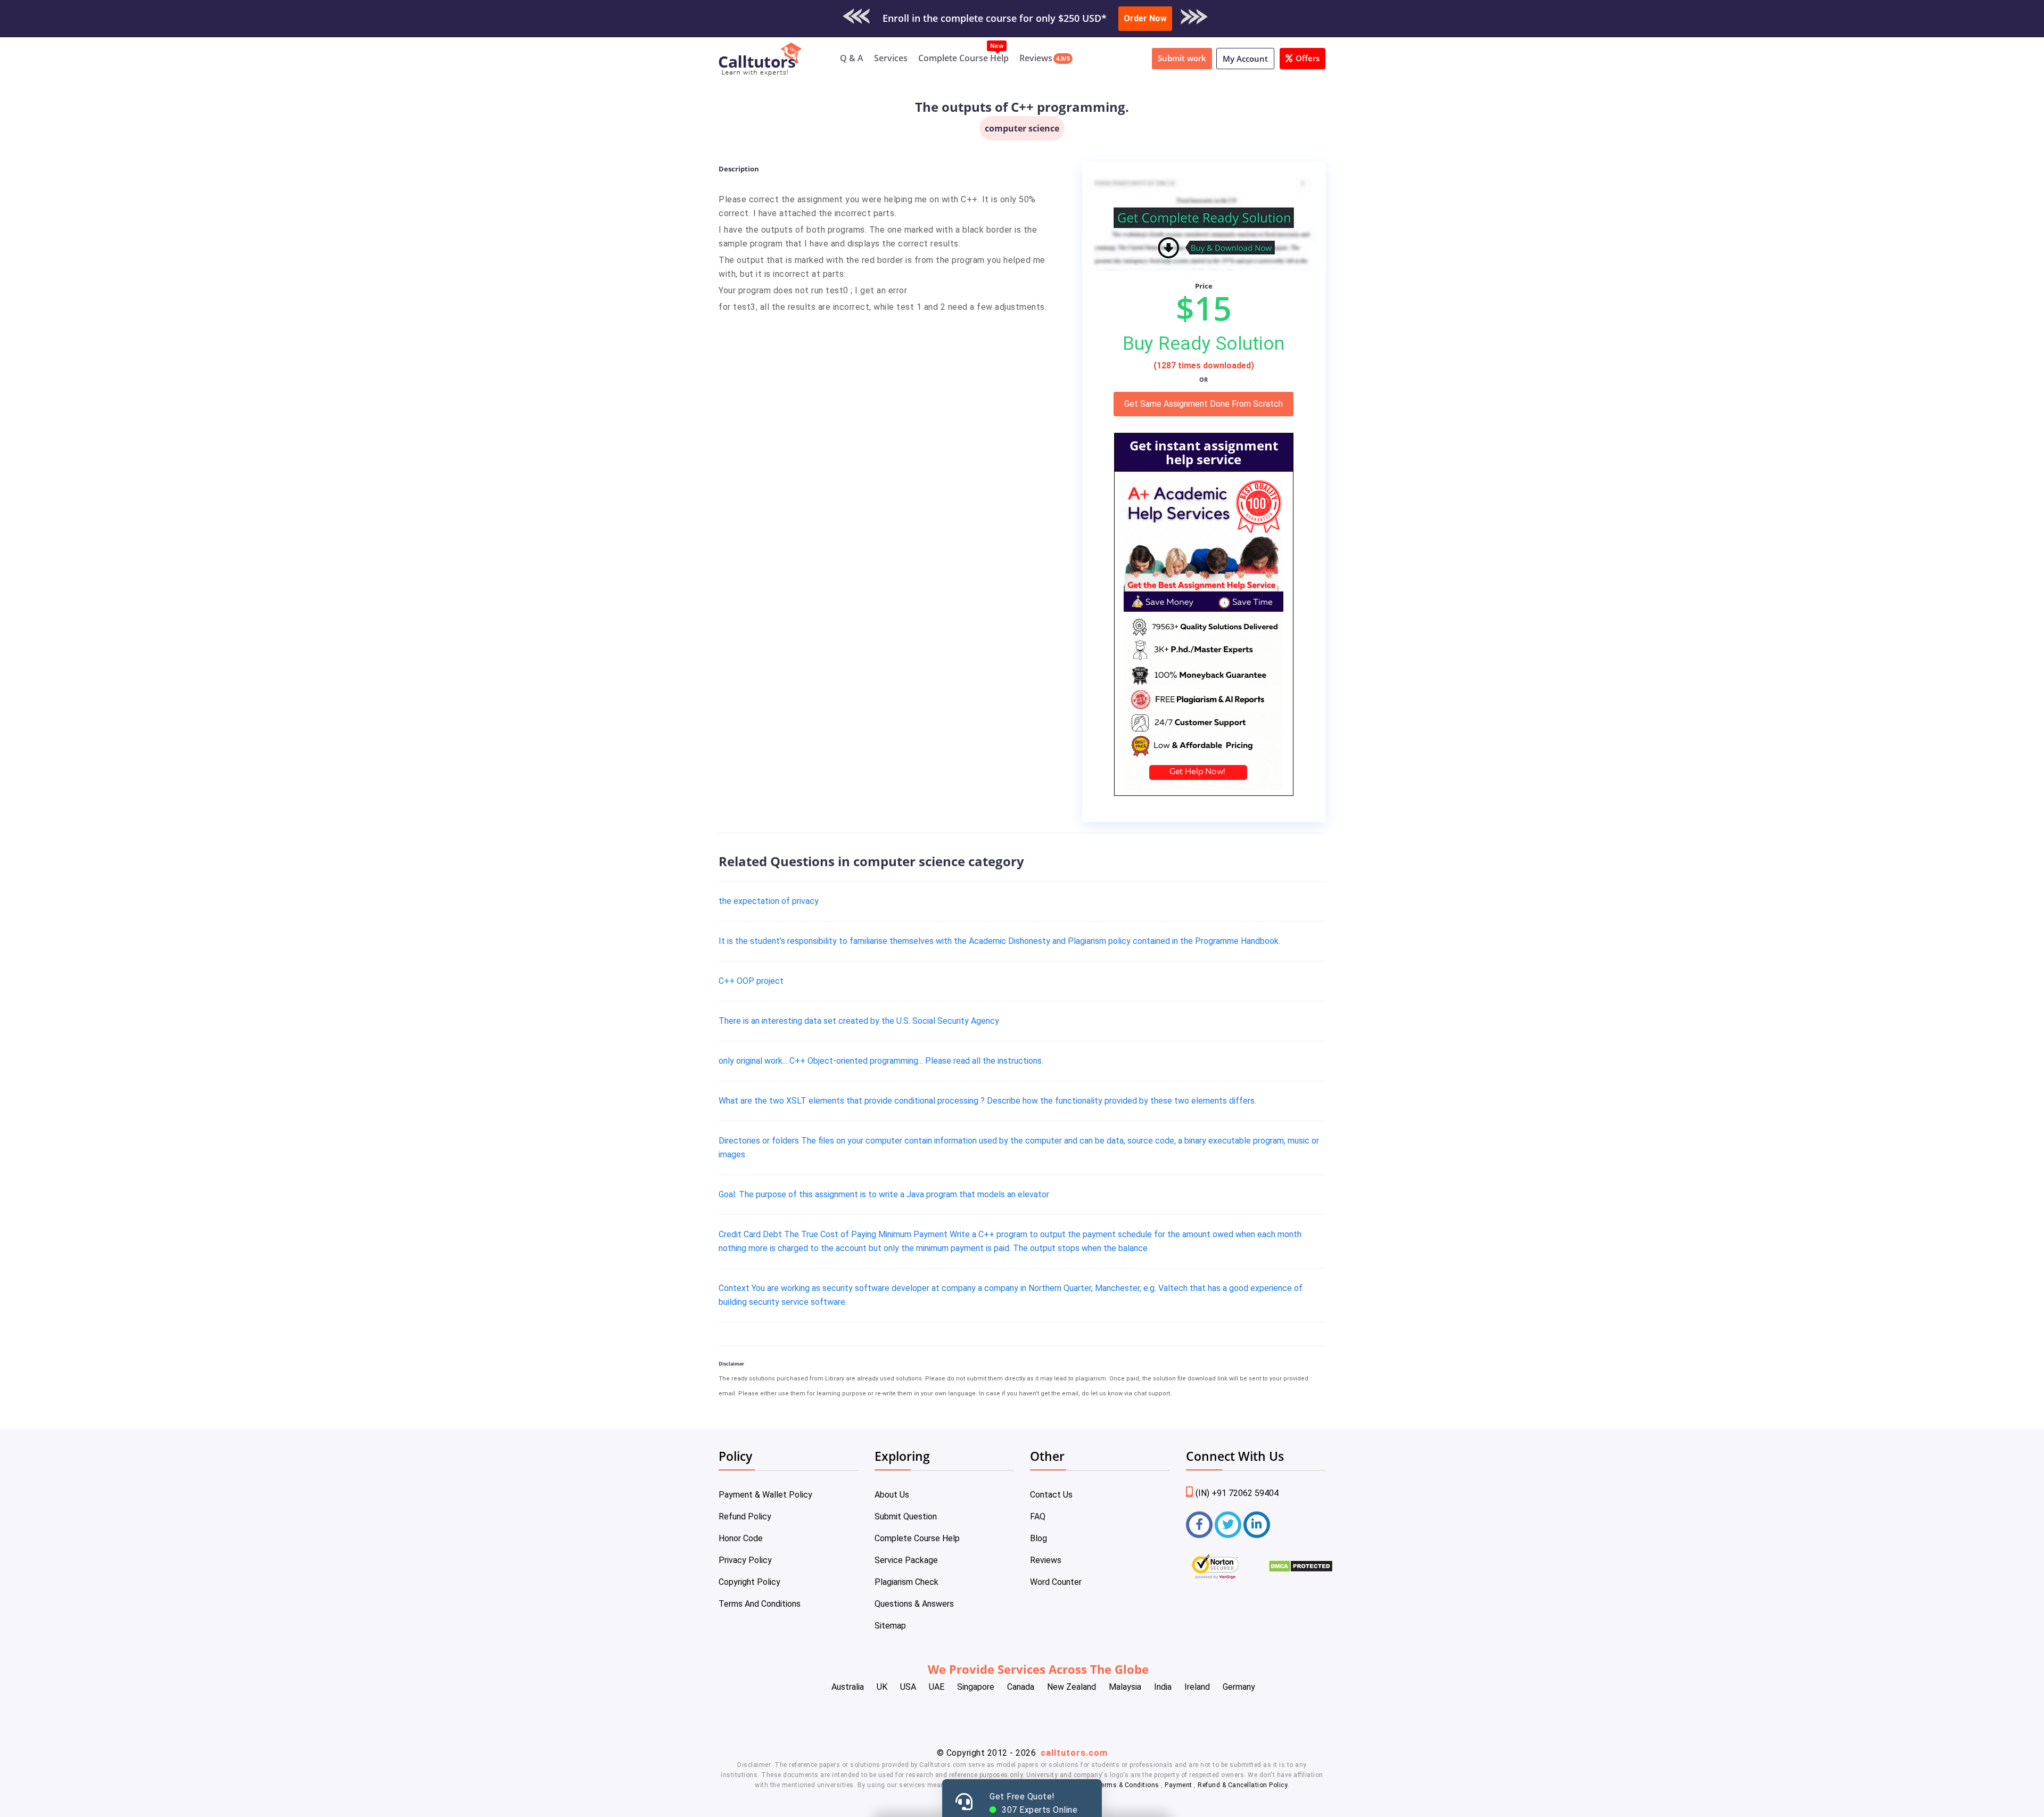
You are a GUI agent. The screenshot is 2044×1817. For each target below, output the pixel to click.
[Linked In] (1257, 1525)
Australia (848, 1687)
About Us (892, 1495)
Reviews (1036, 58)
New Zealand (1072, 1687)
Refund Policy (745, 1516)
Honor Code (741, 1538)
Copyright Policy (749, 1582)
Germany (1239, 1687)
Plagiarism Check (906, 1582)
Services (891, 58)
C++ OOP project (751, 981)
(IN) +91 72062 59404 (1237, 1493)
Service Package (906, 1560)
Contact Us (1051, 1495)
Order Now (1145, 18)
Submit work (1182, 58)
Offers (1308, 58)
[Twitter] (1228, 1525)
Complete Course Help (963, 58)
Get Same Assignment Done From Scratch (1204, 404)
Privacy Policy (745, 1560)
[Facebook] (1199, 1525)
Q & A (852, 58)
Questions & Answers (914, 1604)
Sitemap (890, 1626)
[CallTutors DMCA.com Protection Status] (1301, 1570)
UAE (937, 1687)
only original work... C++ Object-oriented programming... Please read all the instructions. (881, 1061)
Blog (1039, 1538)
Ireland (1197, 1687)
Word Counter (1056, 1582)
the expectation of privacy (769, 901)
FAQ (1038, 1516)
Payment (1179, 1785)
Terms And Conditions (760, 1604)
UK (882, 1687)
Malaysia (1125, 1687)
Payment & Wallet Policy (765, 1495)
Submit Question (906, 1516)
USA (908, 1687)
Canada (1021, 1687)
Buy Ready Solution (1204, 343)
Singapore (976, 1687)
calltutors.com (1074, 1753)
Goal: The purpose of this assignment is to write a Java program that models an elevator (884, 1194)
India (1163, 1687)
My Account (1245, 59)
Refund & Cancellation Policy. (1243, 1785)
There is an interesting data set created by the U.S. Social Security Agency (859, 1021)
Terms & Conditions (1129, 1785)
